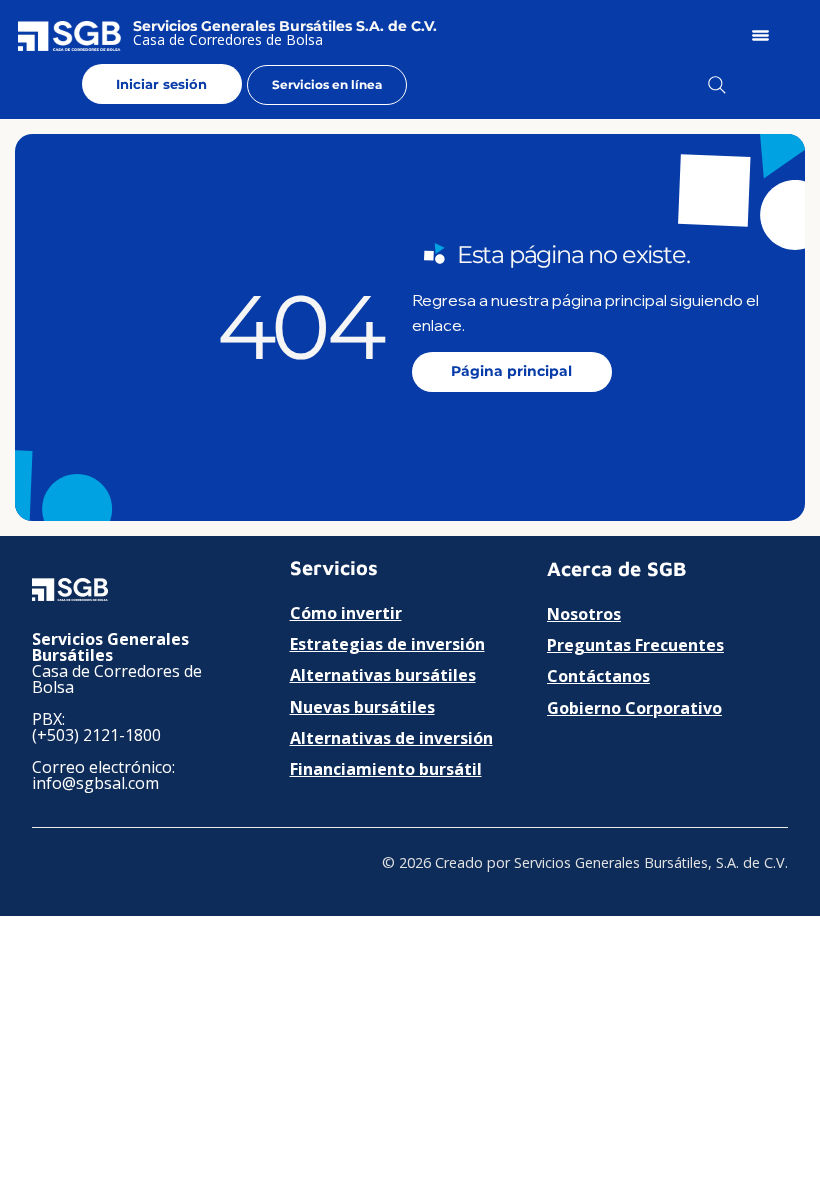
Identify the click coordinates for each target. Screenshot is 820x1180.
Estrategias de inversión (387, 644)
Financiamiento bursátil (386, 769)
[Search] (717, 85)
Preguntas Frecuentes (635, 645)
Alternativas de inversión (391, 738)
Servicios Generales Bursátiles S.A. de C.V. (285, 26)
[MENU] (762, 35)
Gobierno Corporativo (634, 708)
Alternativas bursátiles (383, 675)
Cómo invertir (346, 613)
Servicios (334, 567)
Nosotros (584, 614)
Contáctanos (598, 676)
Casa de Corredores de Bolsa (228, 39)
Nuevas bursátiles (362, 707)
